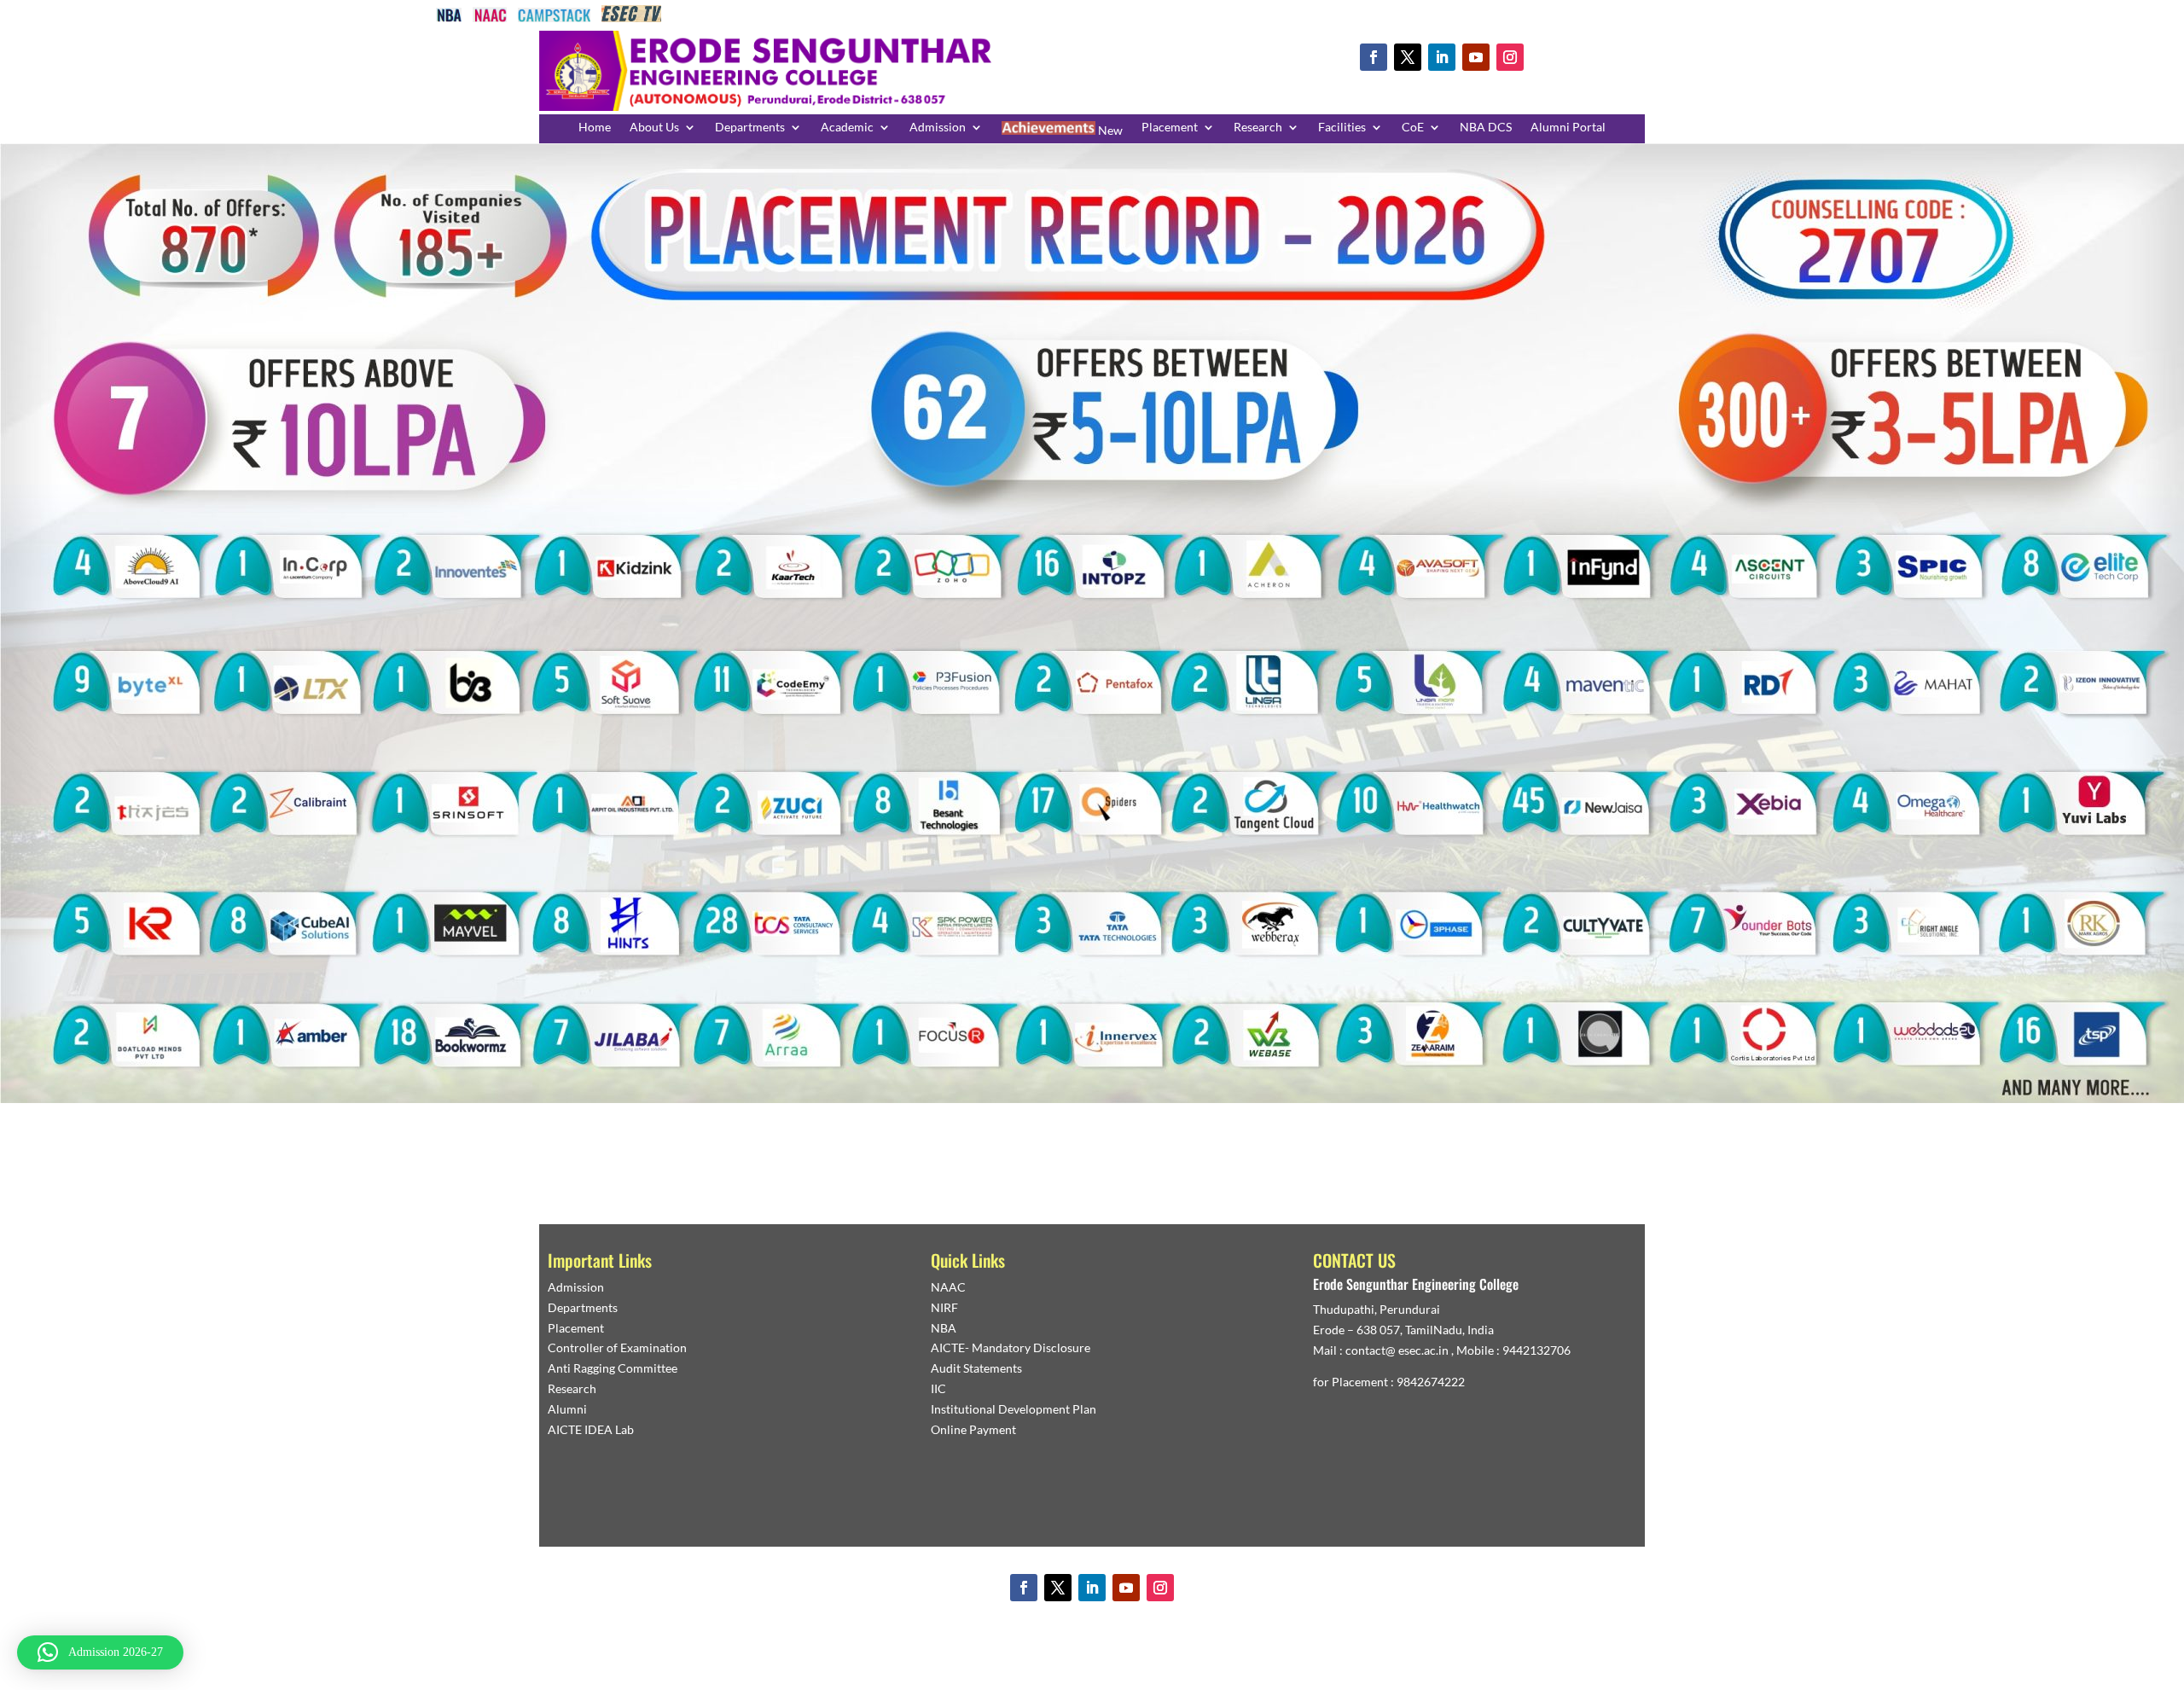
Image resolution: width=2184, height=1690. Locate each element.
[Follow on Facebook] (1374, 57)
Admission (938, 128)
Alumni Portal (1568, 128)
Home (595, 128)
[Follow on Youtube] (1476, 57)
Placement (1170, 128)
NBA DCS (1486, 128)
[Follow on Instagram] (1510, 57)
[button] (100, 1652)
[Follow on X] (1408, 57)
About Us (654, 128)
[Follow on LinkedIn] (1442, 57)
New (1109, 130)
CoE (1413, 128)
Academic (847, 128)
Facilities (1342, 128)
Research (1258, 128)
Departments (750, 128)
